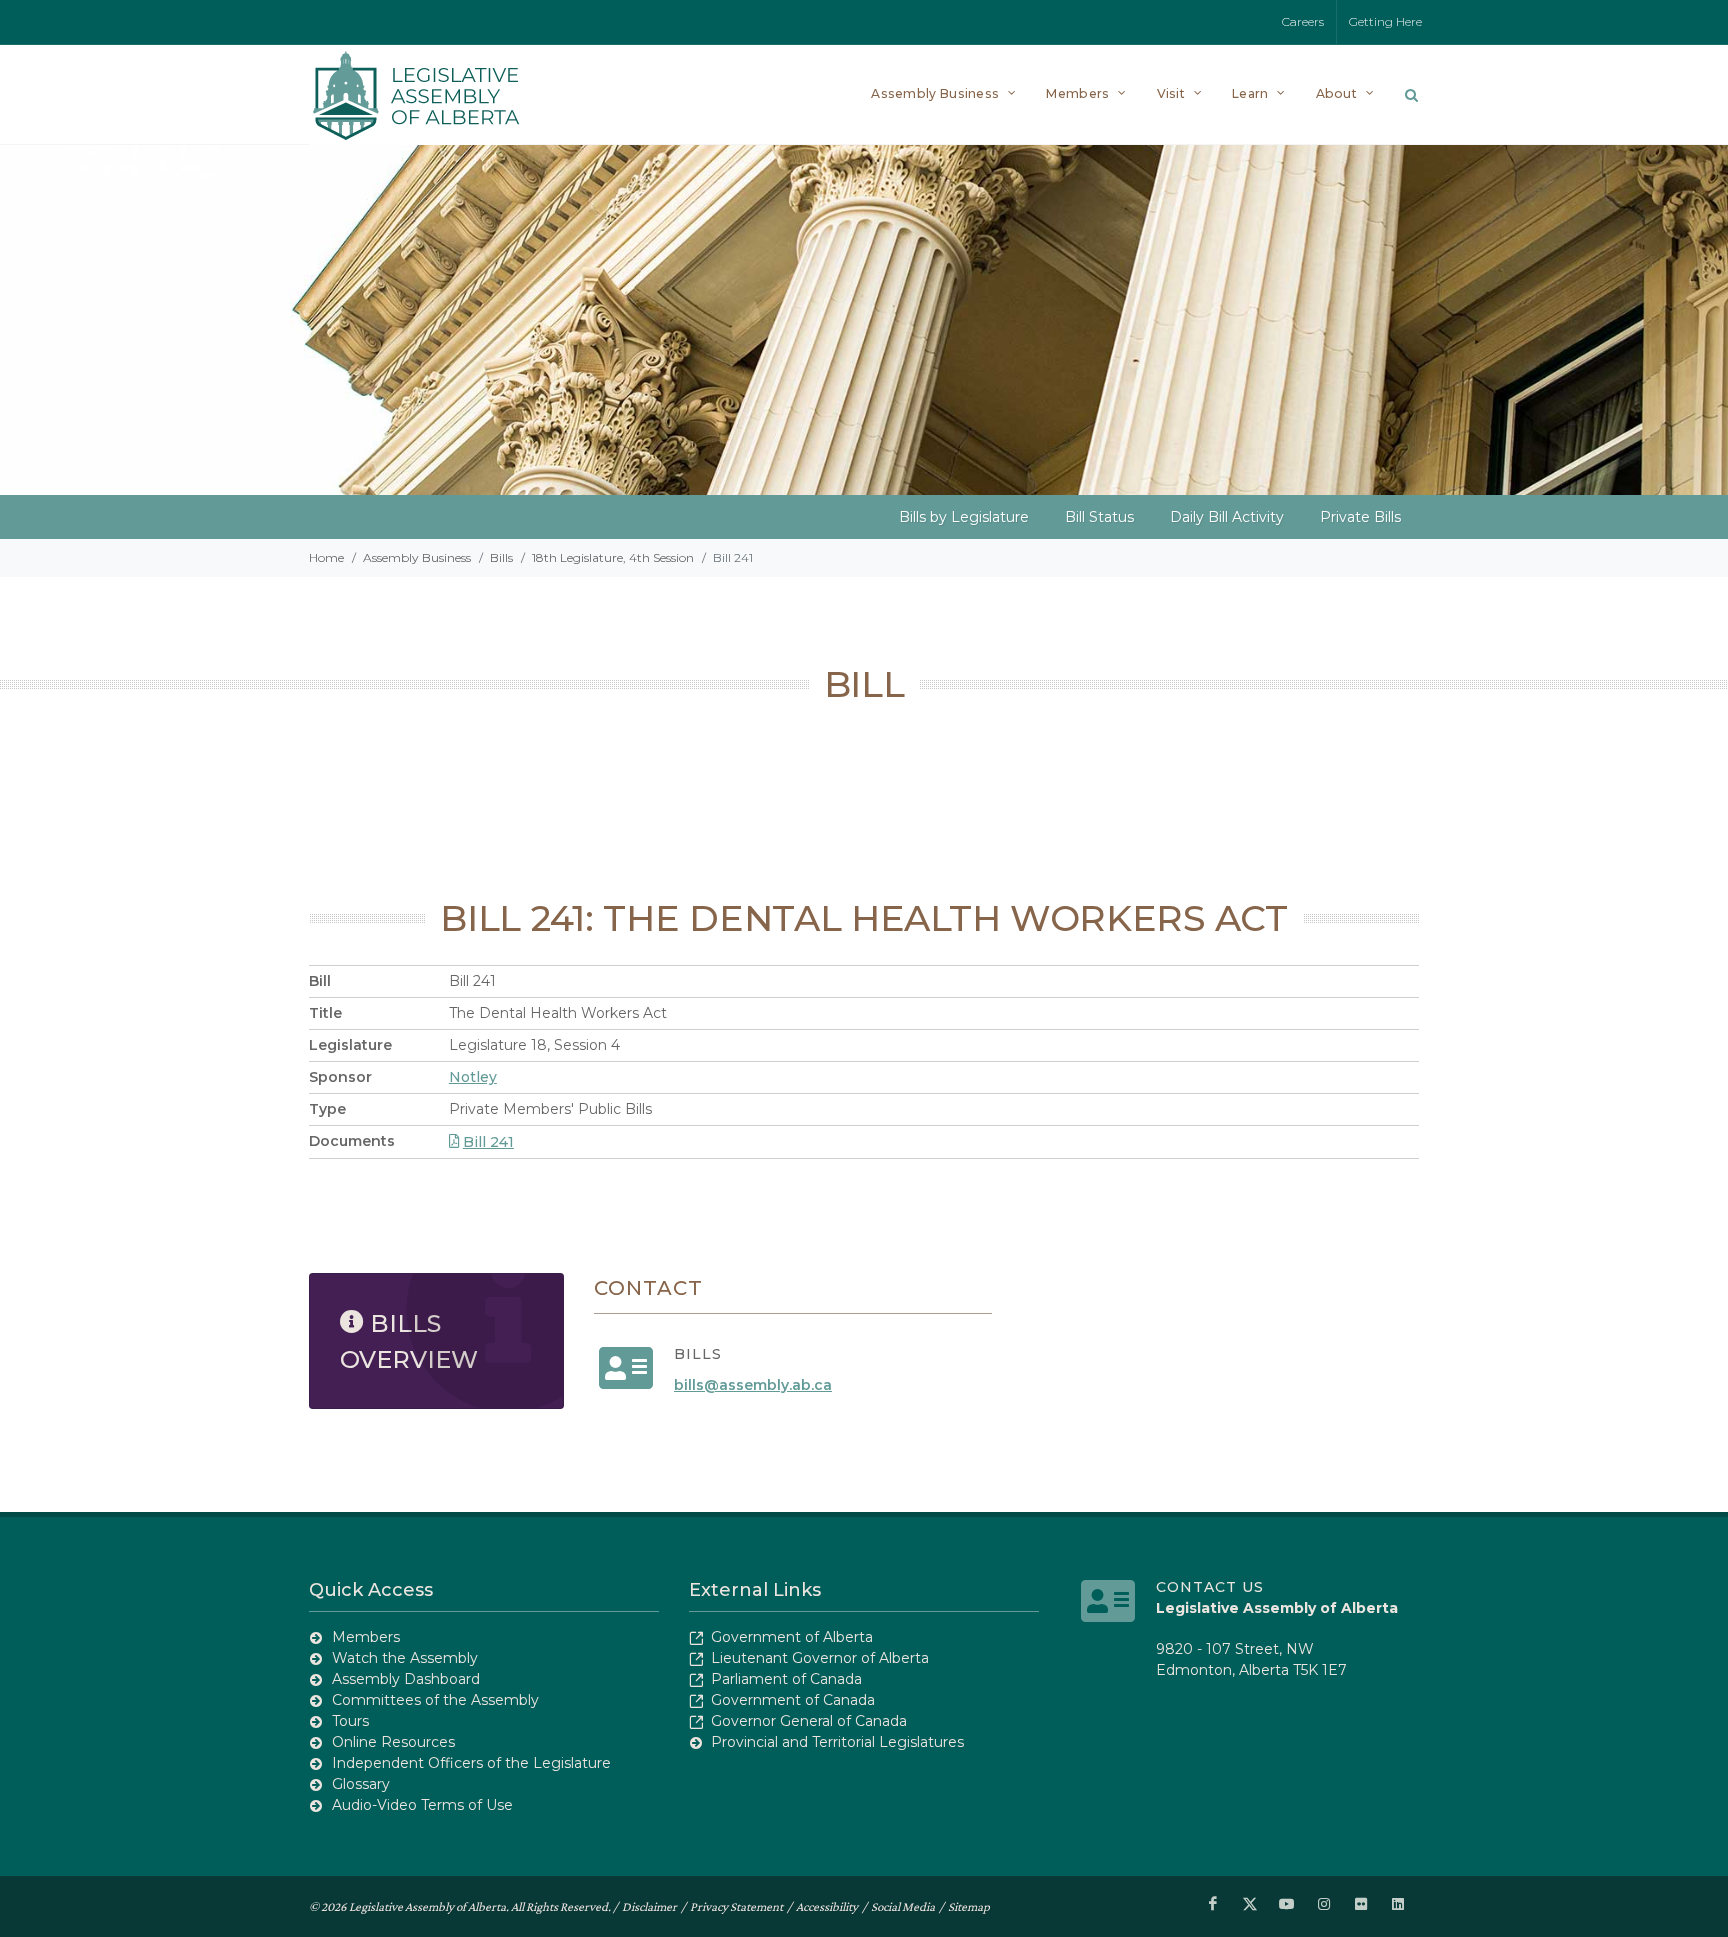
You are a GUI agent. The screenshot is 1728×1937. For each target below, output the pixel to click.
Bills (501, 557)
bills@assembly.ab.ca (753, 1385)
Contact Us (1210, 1587)
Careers (1303, 21)
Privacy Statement (736, 1906)
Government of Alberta (792, 1637)
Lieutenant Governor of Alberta (820, 1658)
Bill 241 (488, 1142)
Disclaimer (649, 1906)
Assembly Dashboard (406, 1679)
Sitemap (969, 1906)
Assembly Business (417, 557)
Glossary (361, 1784)
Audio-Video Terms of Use (422, 1805)
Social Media (903, 1906)
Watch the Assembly (405, 1658)
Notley (473, 1077)
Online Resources (393, 1742)
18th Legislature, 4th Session (613, 557)
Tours (350, 1721)
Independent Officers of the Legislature (471, 1763)
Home (326, 557)
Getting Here (1385, 21)
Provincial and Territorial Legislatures (837, 1742)
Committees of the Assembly (435, 1700)
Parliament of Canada (786, 1679)
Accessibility (827, 1906)
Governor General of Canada (809, 1721)
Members (366, 1637)
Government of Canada (793, 1700)
